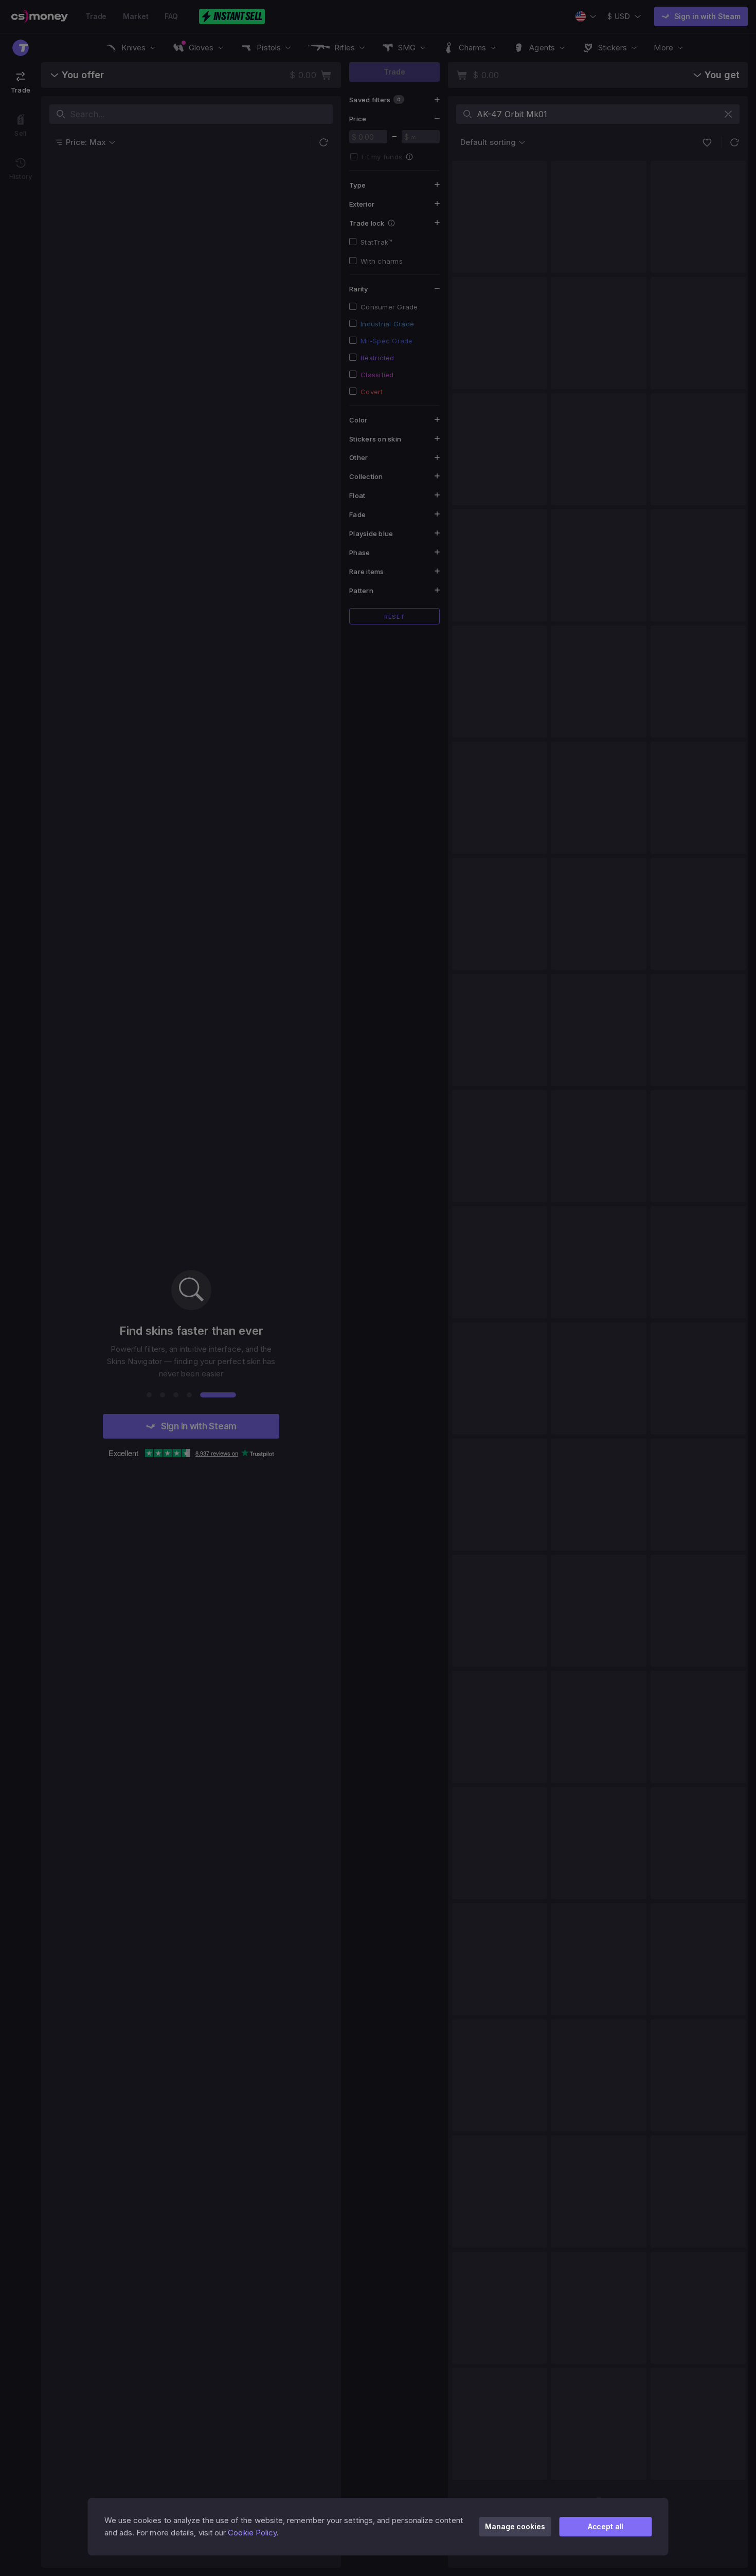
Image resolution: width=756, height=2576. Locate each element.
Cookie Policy (252, 2533)
